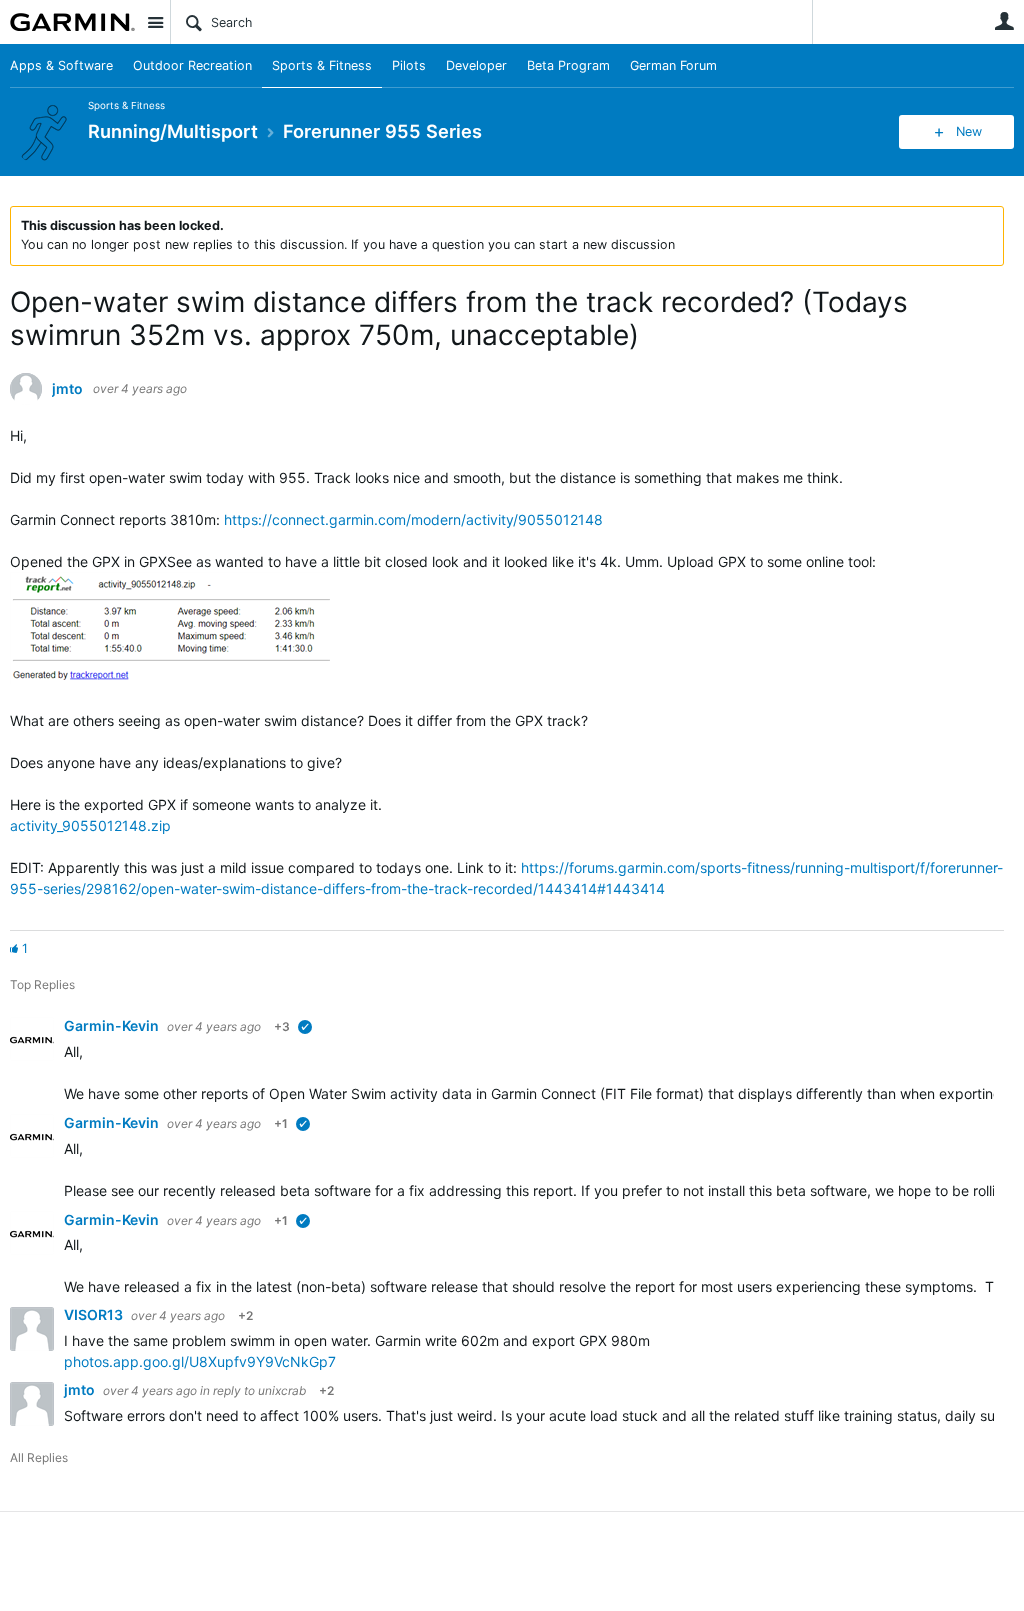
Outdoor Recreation (192, 65)
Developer (476, 65)
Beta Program (568, 65)
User (1004, 21)
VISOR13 (95, 1314)
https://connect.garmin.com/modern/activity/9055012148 (413, 519)
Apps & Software (61, 65)
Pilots (409, 65)
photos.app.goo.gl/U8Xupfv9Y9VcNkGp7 (200, 1361)
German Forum (673, 65)
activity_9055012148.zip (90, 825)
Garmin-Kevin (113, 1025)
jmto (67, 389)
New (969, 131)
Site (155, 22)
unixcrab (282, 1390)
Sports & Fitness (322, 65)
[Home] (72, 22)
